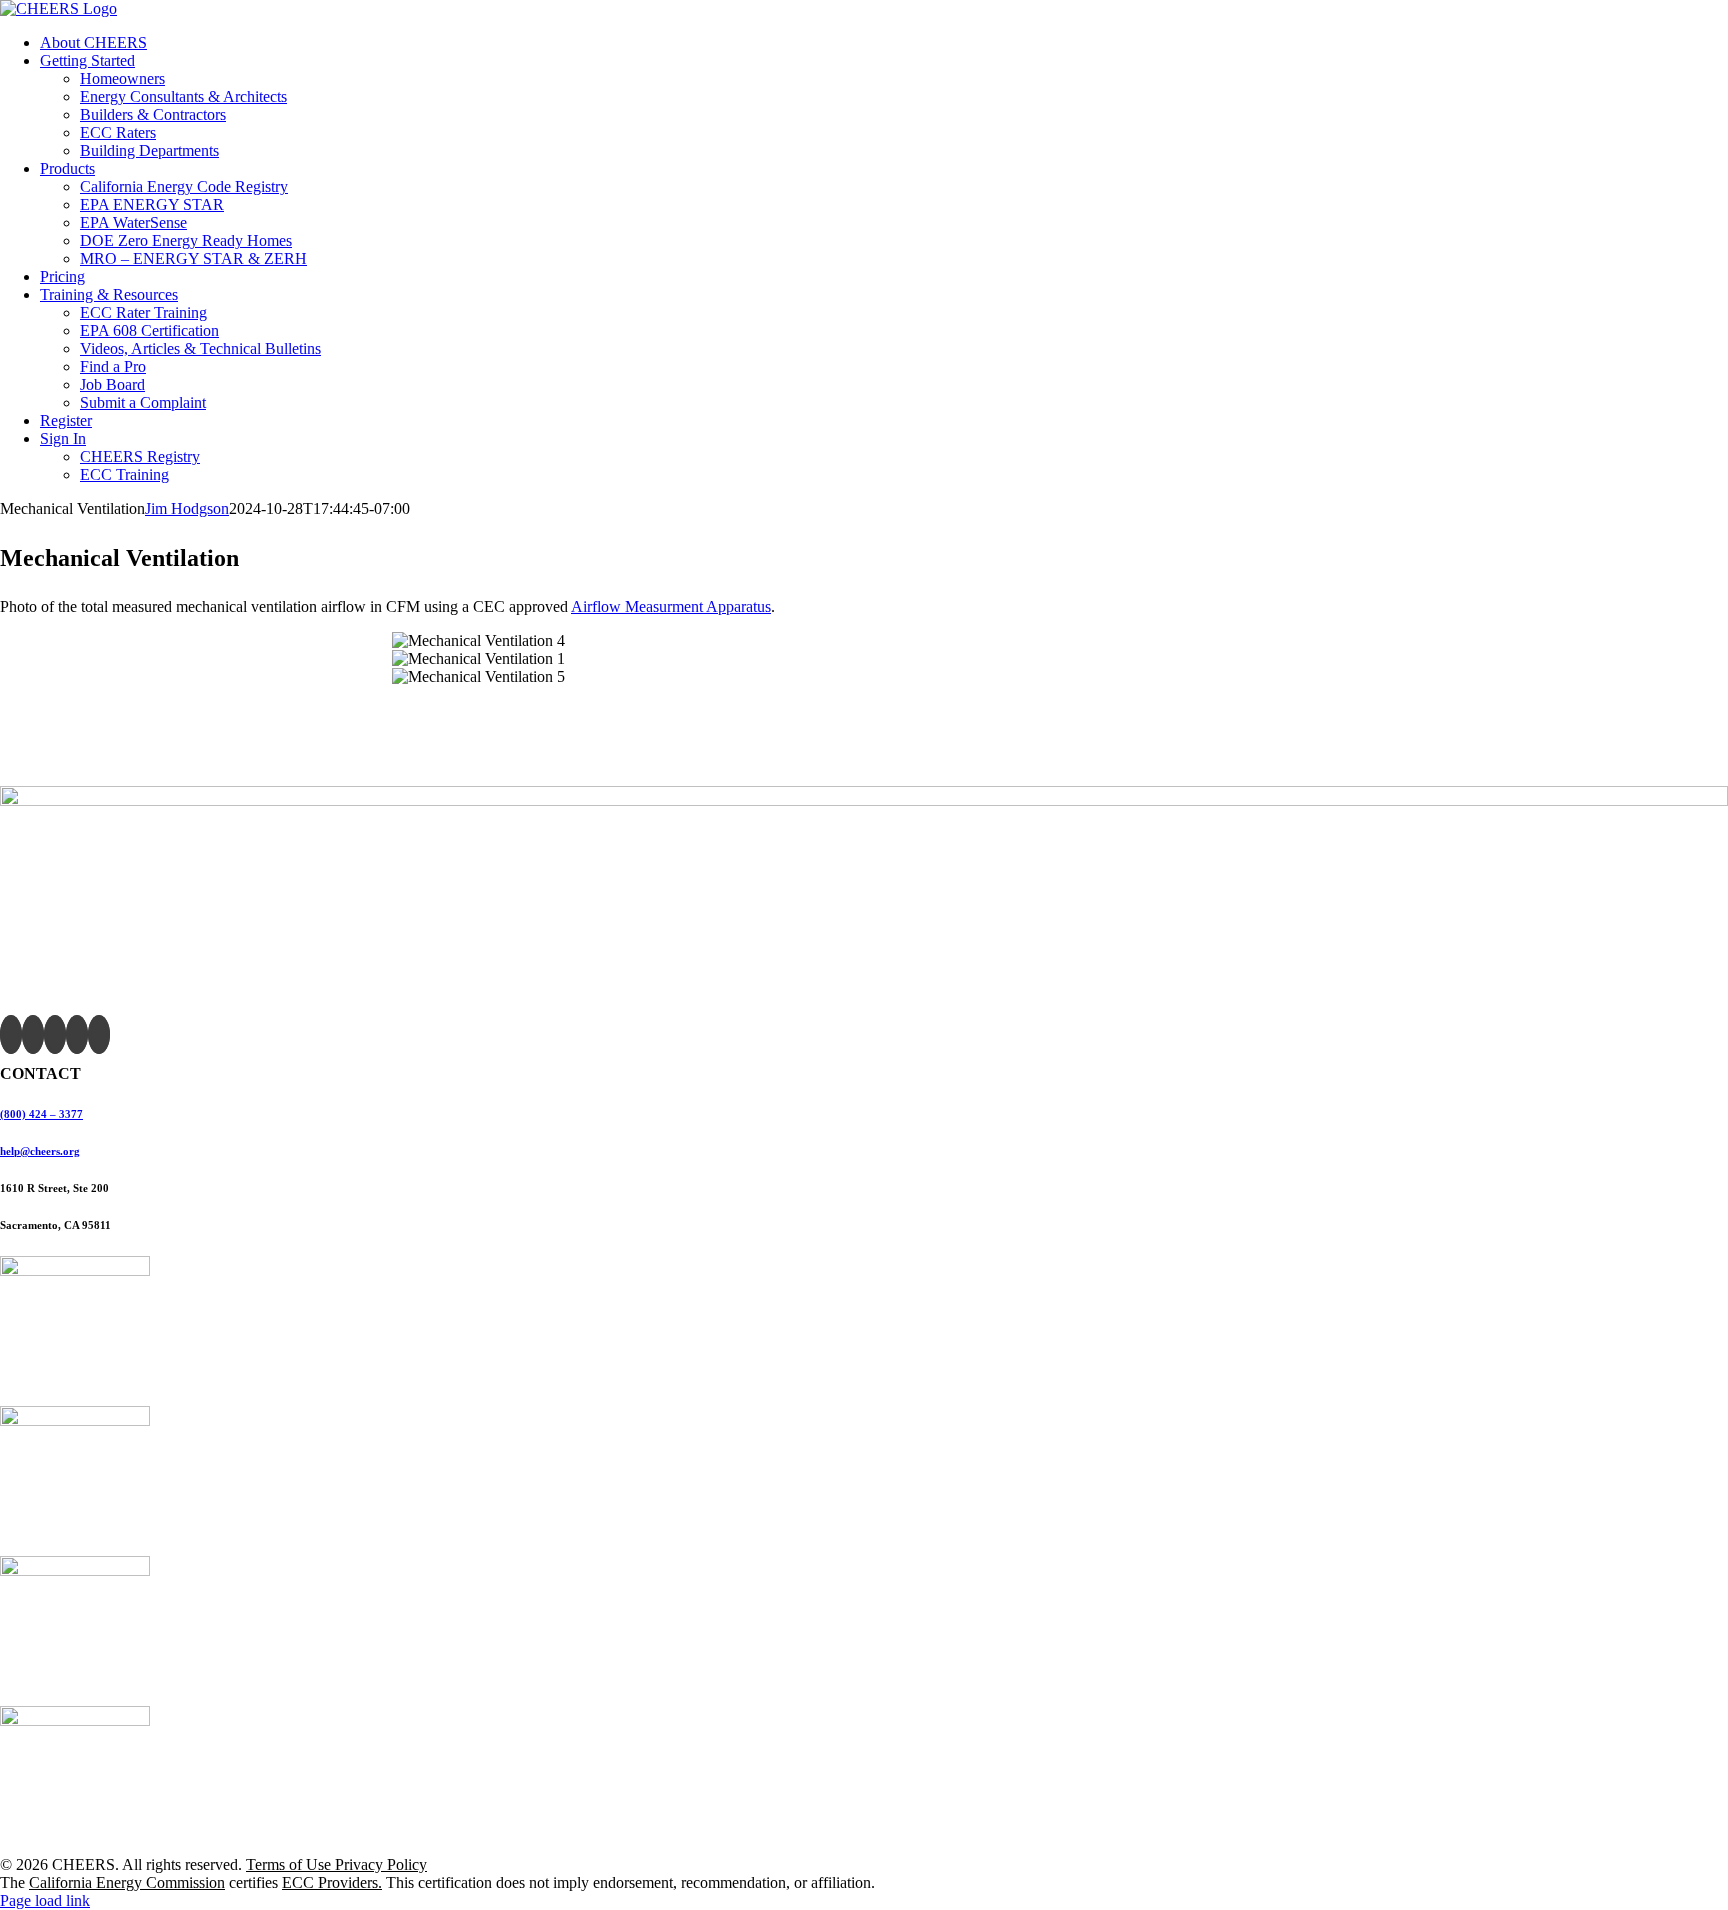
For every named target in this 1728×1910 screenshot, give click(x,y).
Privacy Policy (381, 1864)
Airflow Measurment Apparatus (671, 606)
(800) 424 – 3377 (41, 1114)
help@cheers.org (40, 1151)
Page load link (45, 1900)
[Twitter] (33, 1034)
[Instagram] (77, 1034)
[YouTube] (55, 1034)
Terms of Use (290, 1864)
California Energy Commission (127, 1882)
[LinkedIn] (99, 1034)
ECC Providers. (332, 1882)
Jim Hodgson (187, 508)
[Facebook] (11, 1034)
